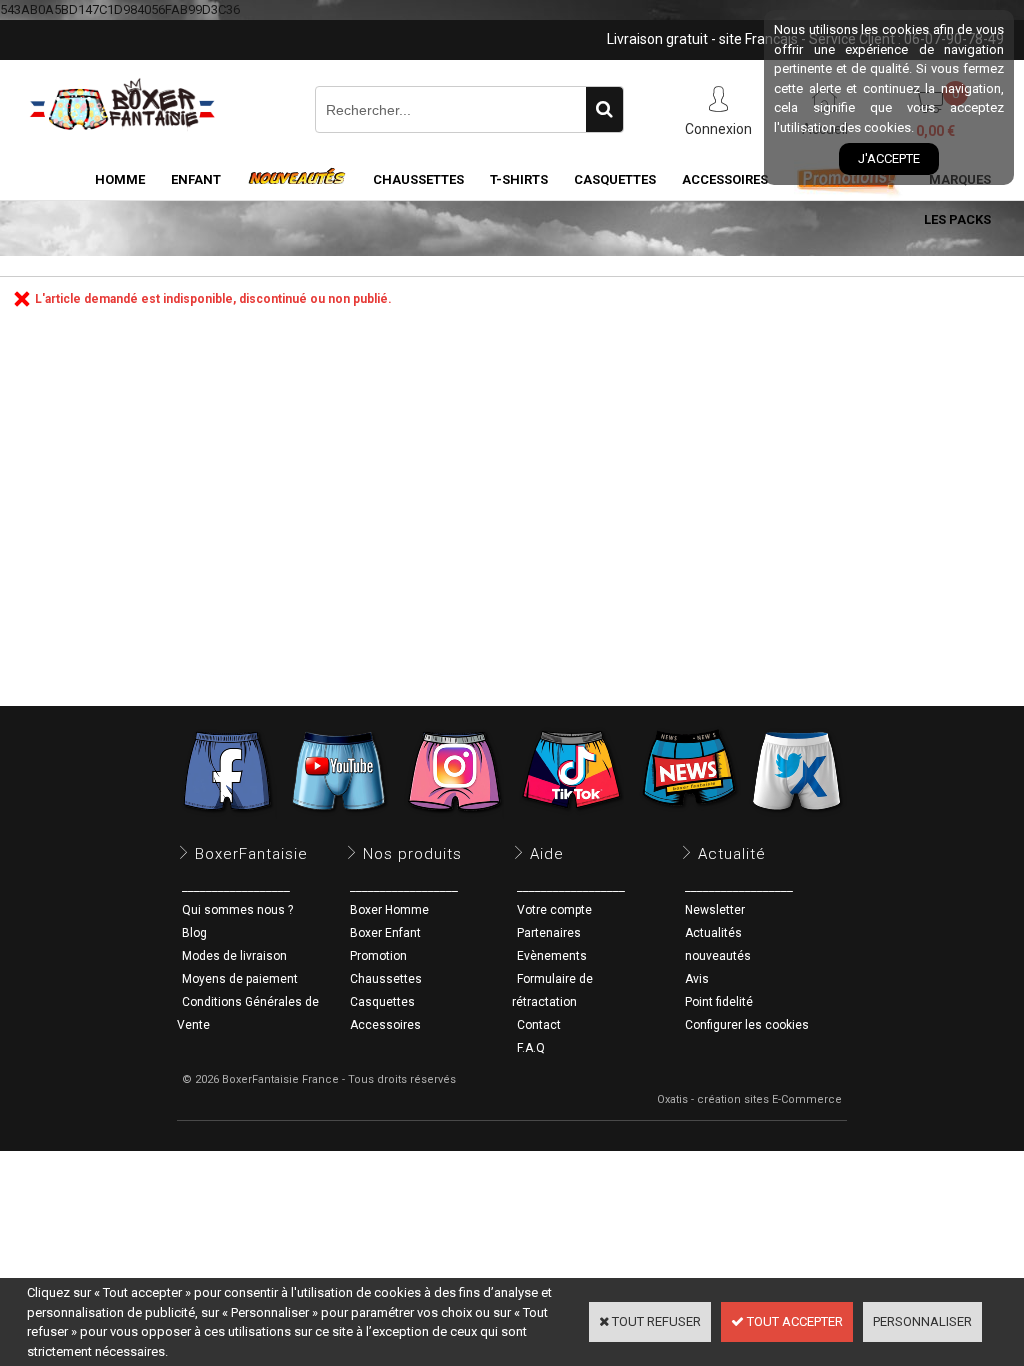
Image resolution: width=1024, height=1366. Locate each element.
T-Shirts (519, 179)
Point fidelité (719, 1002)
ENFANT (196, 179)
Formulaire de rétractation (552, 990)
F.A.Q (531, 1048)
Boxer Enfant (385, 933)
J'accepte (889, 158)
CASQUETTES (615, 179)
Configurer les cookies (747, 1025)
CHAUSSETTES (418, 179)
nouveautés (718, 956)
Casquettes (382, 1002)
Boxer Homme (389, 910)
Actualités (713, 933)
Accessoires (385, 1025)
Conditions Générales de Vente (248, 1013)
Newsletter (715, 910)
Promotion (378, 956)
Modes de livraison (234, 956)
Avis (697, 979)
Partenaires (549, 933)
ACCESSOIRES (725, 179)
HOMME (120, 179)
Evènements (552, 956)
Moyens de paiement (240, 979)
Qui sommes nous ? (237, 910)
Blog (194, 933)
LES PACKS (957, 219)
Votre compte (554, 910)
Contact (539, 1025)
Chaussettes (386, 979)
